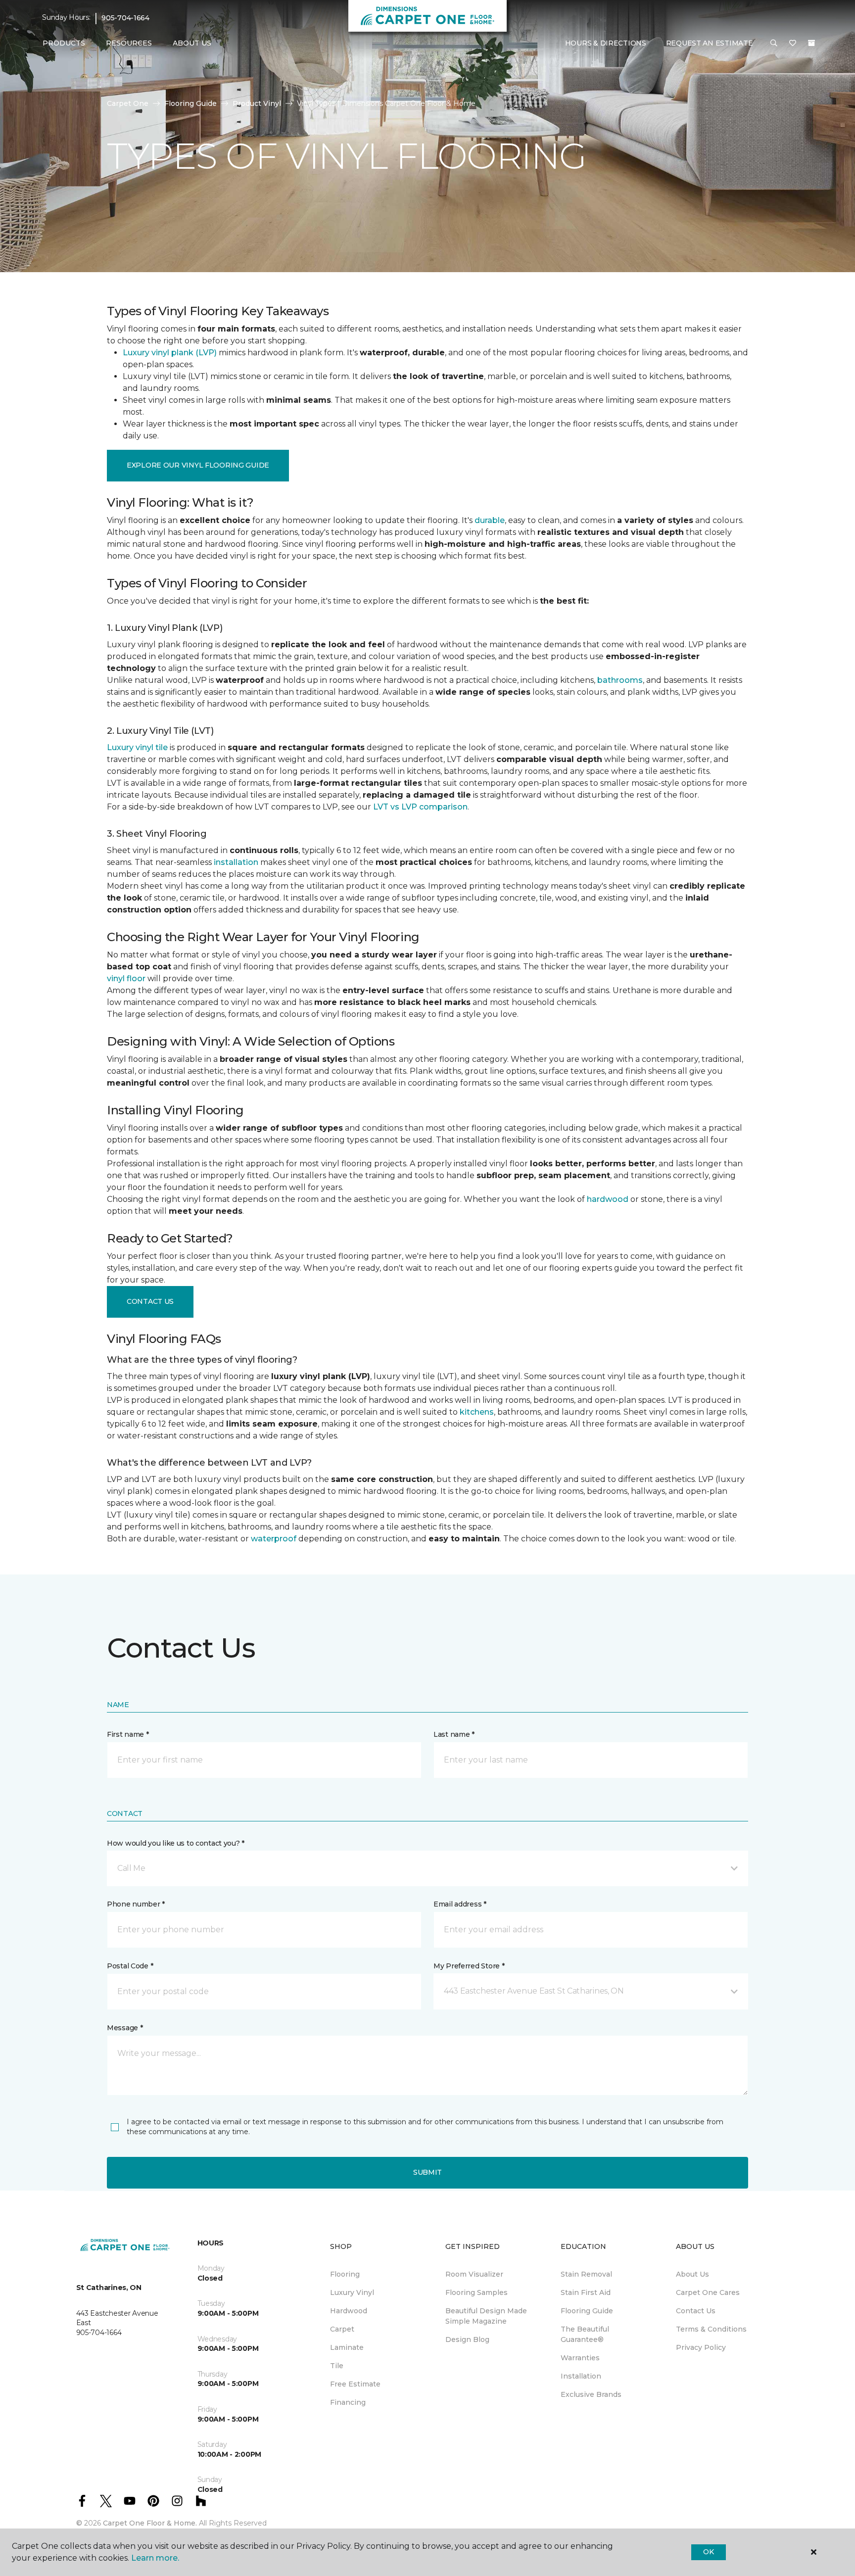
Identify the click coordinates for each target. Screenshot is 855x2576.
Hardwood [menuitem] (349, 2311)
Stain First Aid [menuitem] (586, 2292)
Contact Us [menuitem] (696, 2311)
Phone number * (136, 1904)
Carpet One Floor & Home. (150, 2523)
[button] (774, 44)
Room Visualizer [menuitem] (474, 2274)
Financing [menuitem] (348, 2402)
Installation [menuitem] (581, 2376)
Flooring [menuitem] (345, 2274)
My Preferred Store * (469, 1966)
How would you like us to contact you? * (176, 1843)
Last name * (454, 1734)
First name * (128, 1734)
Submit (427, 2172)
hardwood (608, 1199)
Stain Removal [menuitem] (586, 2274)
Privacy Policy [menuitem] (701, 2347)
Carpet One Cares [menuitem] (708, 2292)
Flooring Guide (190, 103)
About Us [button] (192, 43)
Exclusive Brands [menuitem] (591, 2394)
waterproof (274, 1539)
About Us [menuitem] (692, 2274)
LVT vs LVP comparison (420, 807)
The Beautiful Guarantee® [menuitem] (585, 2334)
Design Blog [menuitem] (467, 2339)
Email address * (460, 1904)
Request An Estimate (710, 43)
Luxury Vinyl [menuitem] (352, 2292)
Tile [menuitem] (337, 2366)
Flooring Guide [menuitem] (587, 2311)
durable (490, 520)
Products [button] (64, 43)
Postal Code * (130, 1966)
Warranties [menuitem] (580, 2358)
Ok (708, 2552)
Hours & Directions (606, 43)
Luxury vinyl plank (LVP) (170, 353)
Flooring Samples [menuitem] (476, 2292)
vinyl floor (126, 978)
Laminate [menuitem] (347, 2347)
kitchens (477, 1412)
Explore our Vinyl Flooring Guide (198, 465)
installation (236, 862)
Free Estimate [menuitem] (355, 2384)
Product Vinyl (257, 103)
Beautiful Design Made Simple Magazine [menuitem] (486, 2316)
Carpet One (128, 103)
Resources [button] (129, 43)
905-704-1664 (125, 18)
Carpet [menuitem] (342, 2329)
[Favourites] (793, 44)
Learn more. (155, 2558)
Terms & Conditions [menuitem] (711, 2329)
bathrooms (620, 680)
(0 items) (811, 43)
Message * (125, 2028)
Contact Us (150, 1301)
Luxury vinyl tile (137, 747)
